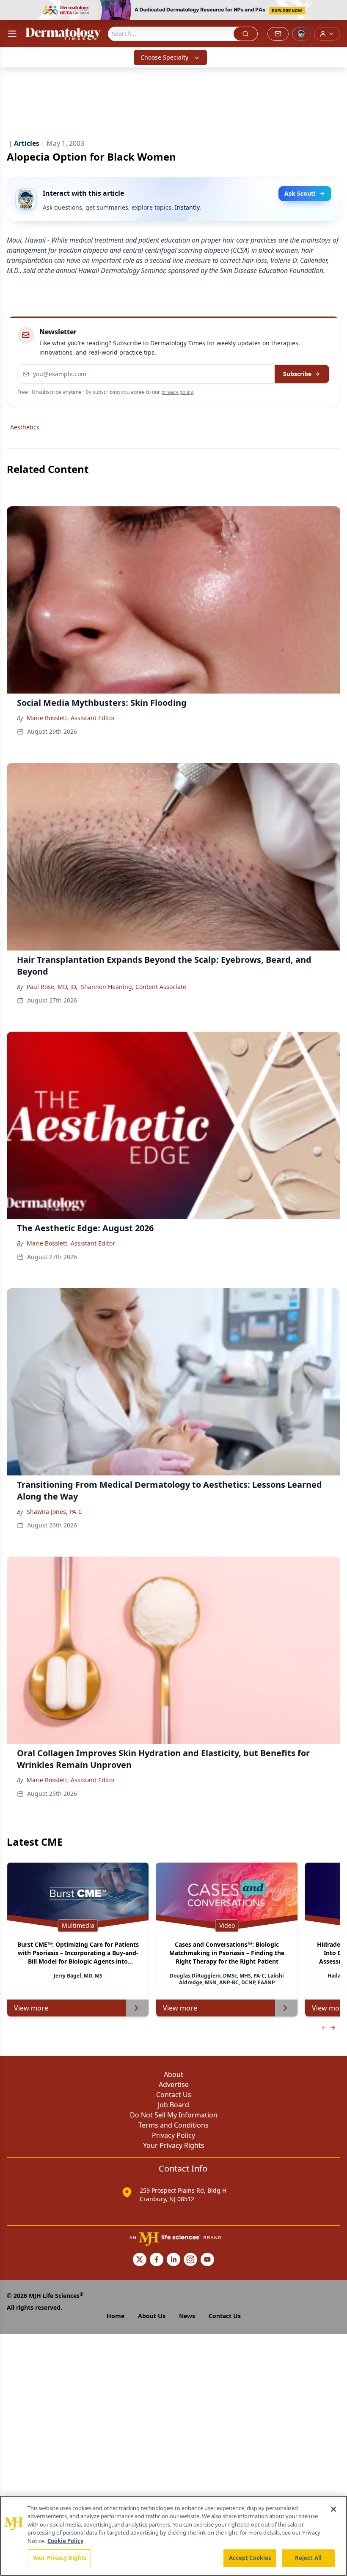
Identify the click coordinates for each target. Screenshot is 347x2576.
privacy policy (177, 392)
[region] (173, 2536)
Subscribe (297, 374)
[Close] (333, 2509)
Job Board (173, 2105)
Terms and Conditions (173, 2125)
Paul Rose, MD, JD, (52, 987)
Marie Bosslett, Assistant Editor (71, 718)
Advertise (174, 2084)
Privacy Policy (173, 2135)
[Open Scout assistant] (301, 34)
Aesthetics (25, 427)
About (173, 2074)
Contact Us (174, 2095)
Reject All (308, 2558)
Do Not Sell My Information (174, 2115)
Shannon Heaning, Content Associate (134, 987)
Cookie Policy (65, 2541)
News (187, 2316)
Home (116, 2316)
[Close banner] (336, 11)
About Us (152, 2316)
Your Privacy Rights (174, 2145)
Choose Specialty (164, 57)
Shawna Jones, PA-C (54, 1512)
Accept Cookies (250, 2558)
